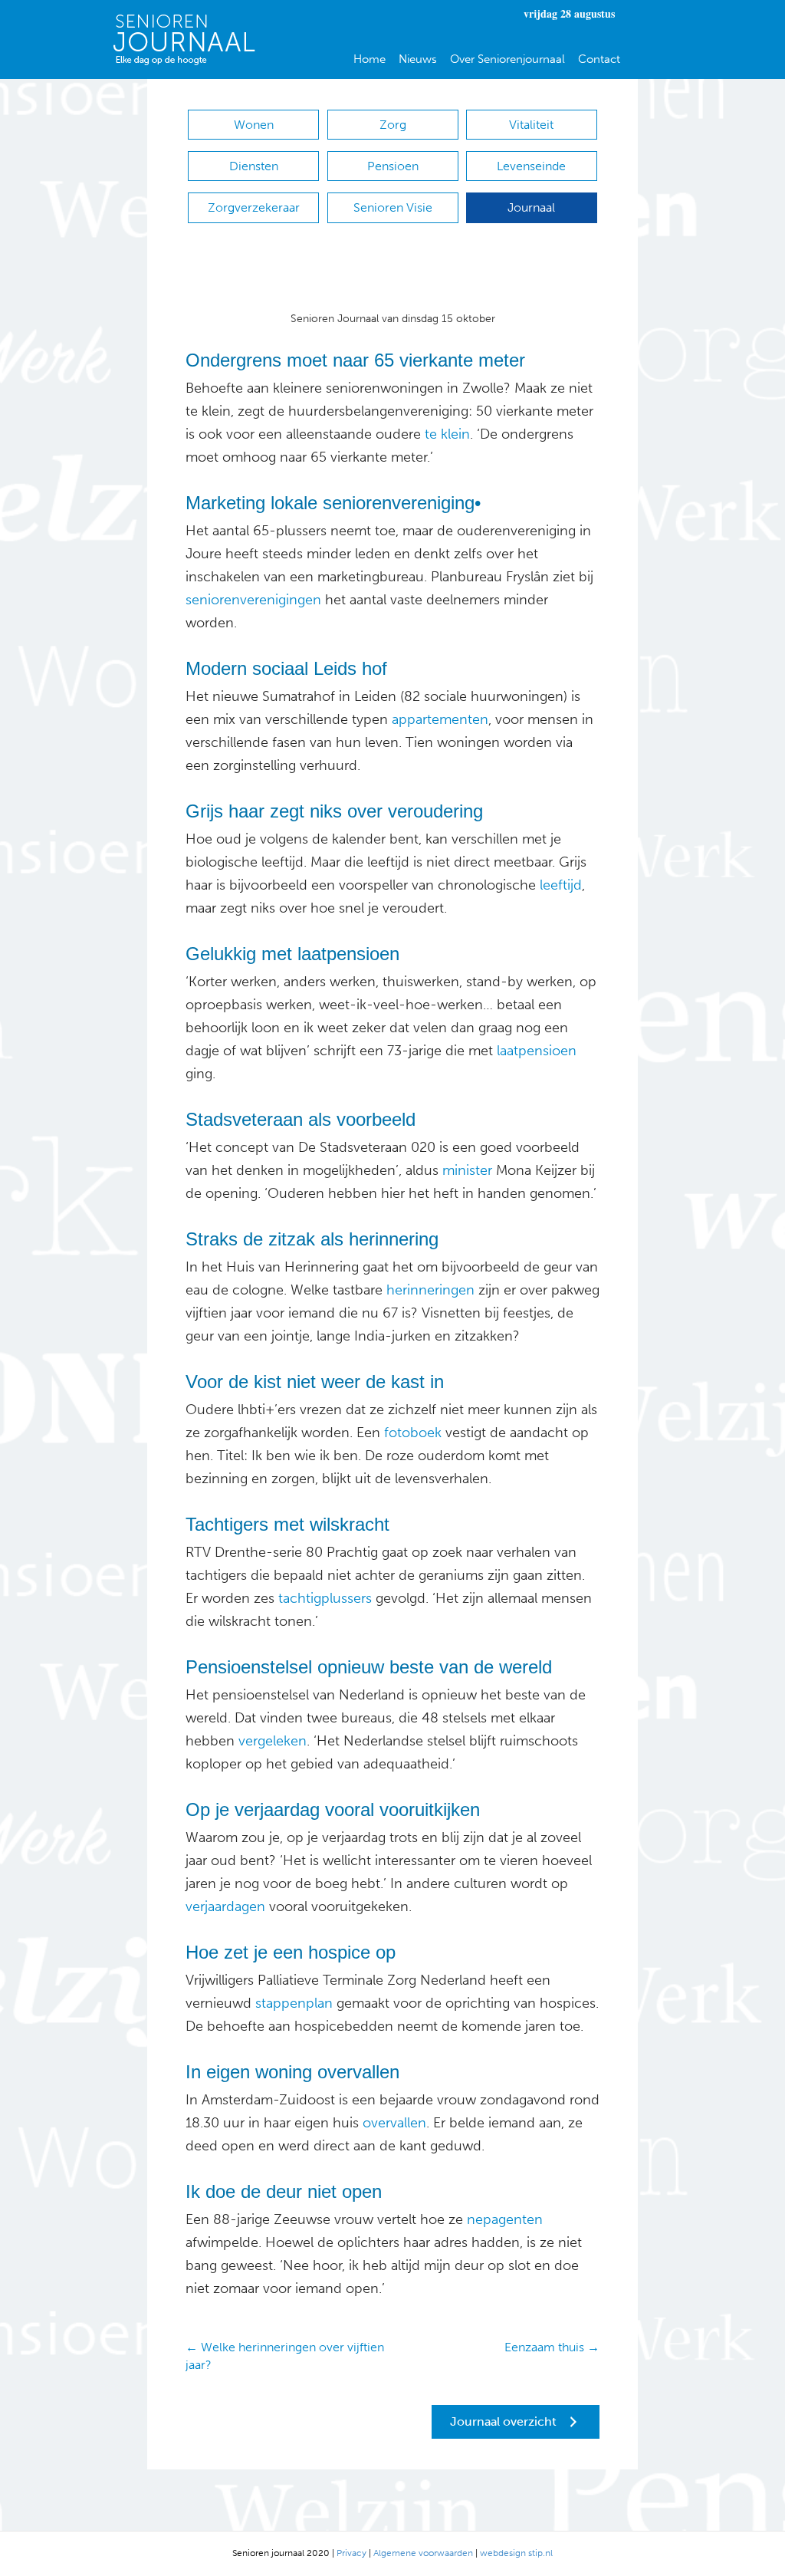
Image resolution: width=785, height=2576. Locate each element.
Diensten (254, 166)
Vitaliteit (531, 125)
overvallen (394, 2123)
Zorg (393, 125)
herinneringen (429, 1290)
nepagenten (505, 2219)
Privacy (351, 2553)
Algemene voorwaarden (423, 2553)
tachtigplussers (323, 1598)
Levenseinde (531, 166)
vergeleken (271, 1741)
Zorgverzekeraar (254, 207)
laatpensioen (537, 1051)
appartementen (438, 719)
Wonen (254, 125)
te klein (445, 434)
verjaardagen (225, 1907)
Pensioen (393, 166)
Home (370, 59)
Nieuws (418, 59)
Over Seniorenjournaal (507, 59)
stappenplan (294, 2003)
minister (465, 1170)
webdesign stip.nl (516, 2553)
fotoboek (413, 1433)
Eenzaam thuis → (552, 2347)
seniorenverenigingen (253, 600)
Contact (599, 59)
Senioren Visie (393, 207)
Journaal (531, 207)
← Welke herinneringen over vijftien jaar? (285, 2356)
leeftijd (561, 885)
